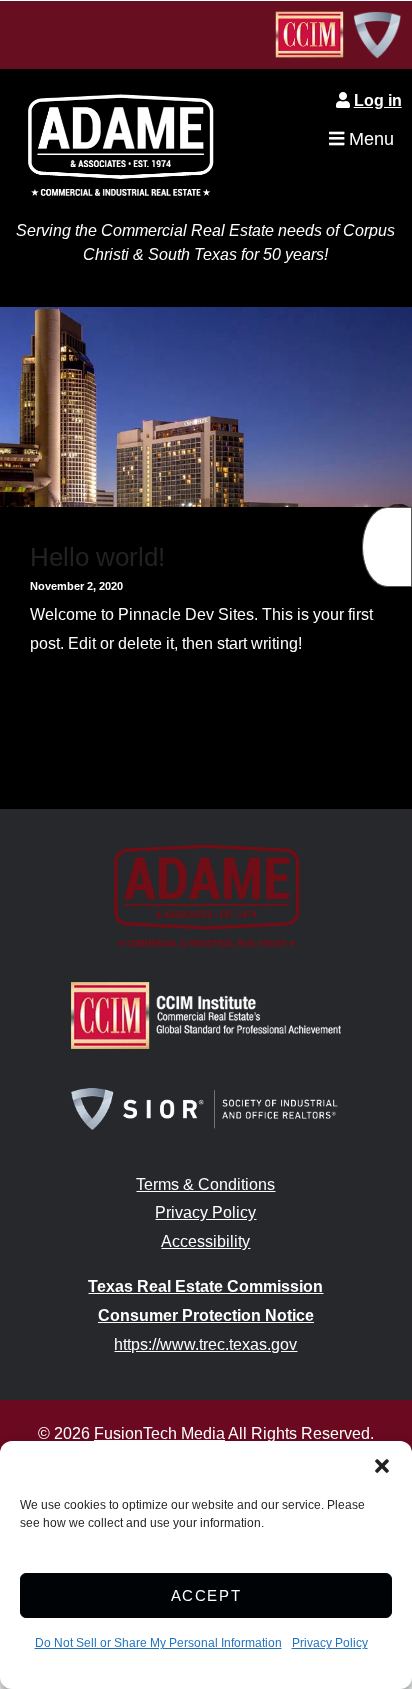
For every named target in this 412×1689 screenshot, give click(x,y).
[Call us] (387, 547)
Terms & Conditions (205, 1184)
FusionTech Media (159, 1433)
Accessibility (205, 1241)
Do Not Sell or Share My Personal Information (158, 1643)
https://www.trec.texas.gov (205, 1344)
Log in (378, 100)
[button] (382, 1466)
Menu (369, 139)
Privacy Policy (330, 1643)
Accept (206, 1595)
